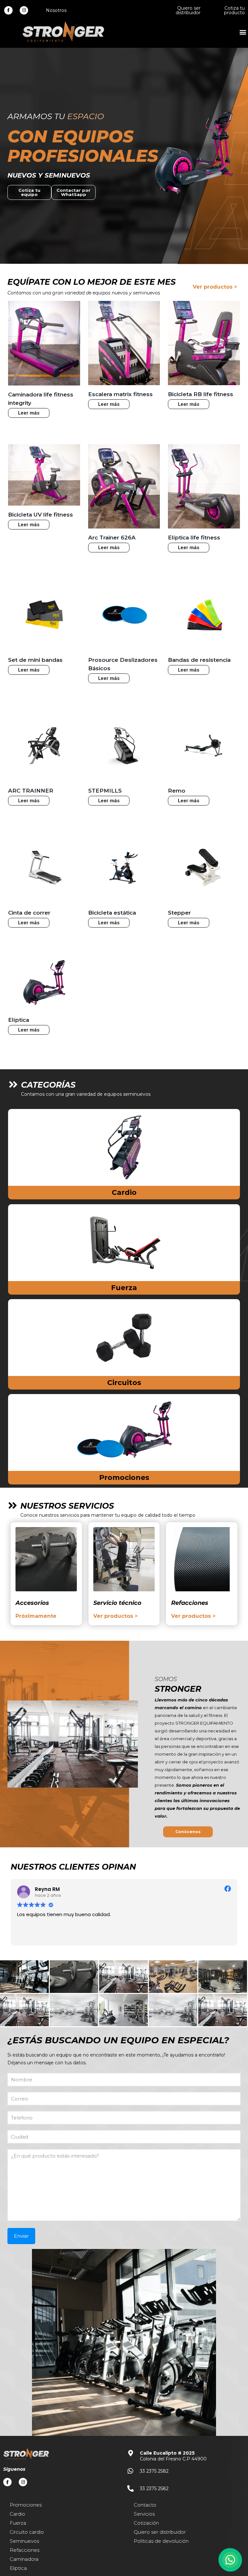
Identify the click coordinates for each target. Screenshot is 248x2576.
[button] (243, 32)
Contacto (145, 2505)
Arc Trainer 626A (112, 538)
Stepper (179, 913)
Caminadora (24, 2559)
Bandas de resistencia (199, 660)
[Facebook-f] (8, 10)
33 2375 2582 (154, 2471)
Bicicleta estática (112, 913)
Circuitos (124, 1383)
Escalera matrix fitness (120, 394)
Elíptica (19, 1020)
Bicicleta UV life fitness (41, 515)
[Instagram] (24, 10)
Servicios (144, 2514)
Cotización (146, 2523)
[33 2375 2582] (130, 2471)
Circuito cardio (27, 2532)
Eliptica (18, 2568)
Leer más (29, 413)
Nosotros (56, 10)
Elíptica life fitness (194, 538)
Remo (177, 791)
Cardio (124, 1192)
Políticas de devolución (161, 2541)
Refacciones (25, 2550)
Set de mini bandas (35, 660)
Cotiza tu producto (234, 10)
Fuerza (124, 1288)
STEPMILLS (105, 791)
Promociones (124, 1478)
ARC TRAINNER (31, 791)
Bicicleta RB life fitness (201, 394)
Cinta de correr (29, 913)
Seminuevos (24, 2541)
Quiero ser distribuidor (188, 10)
